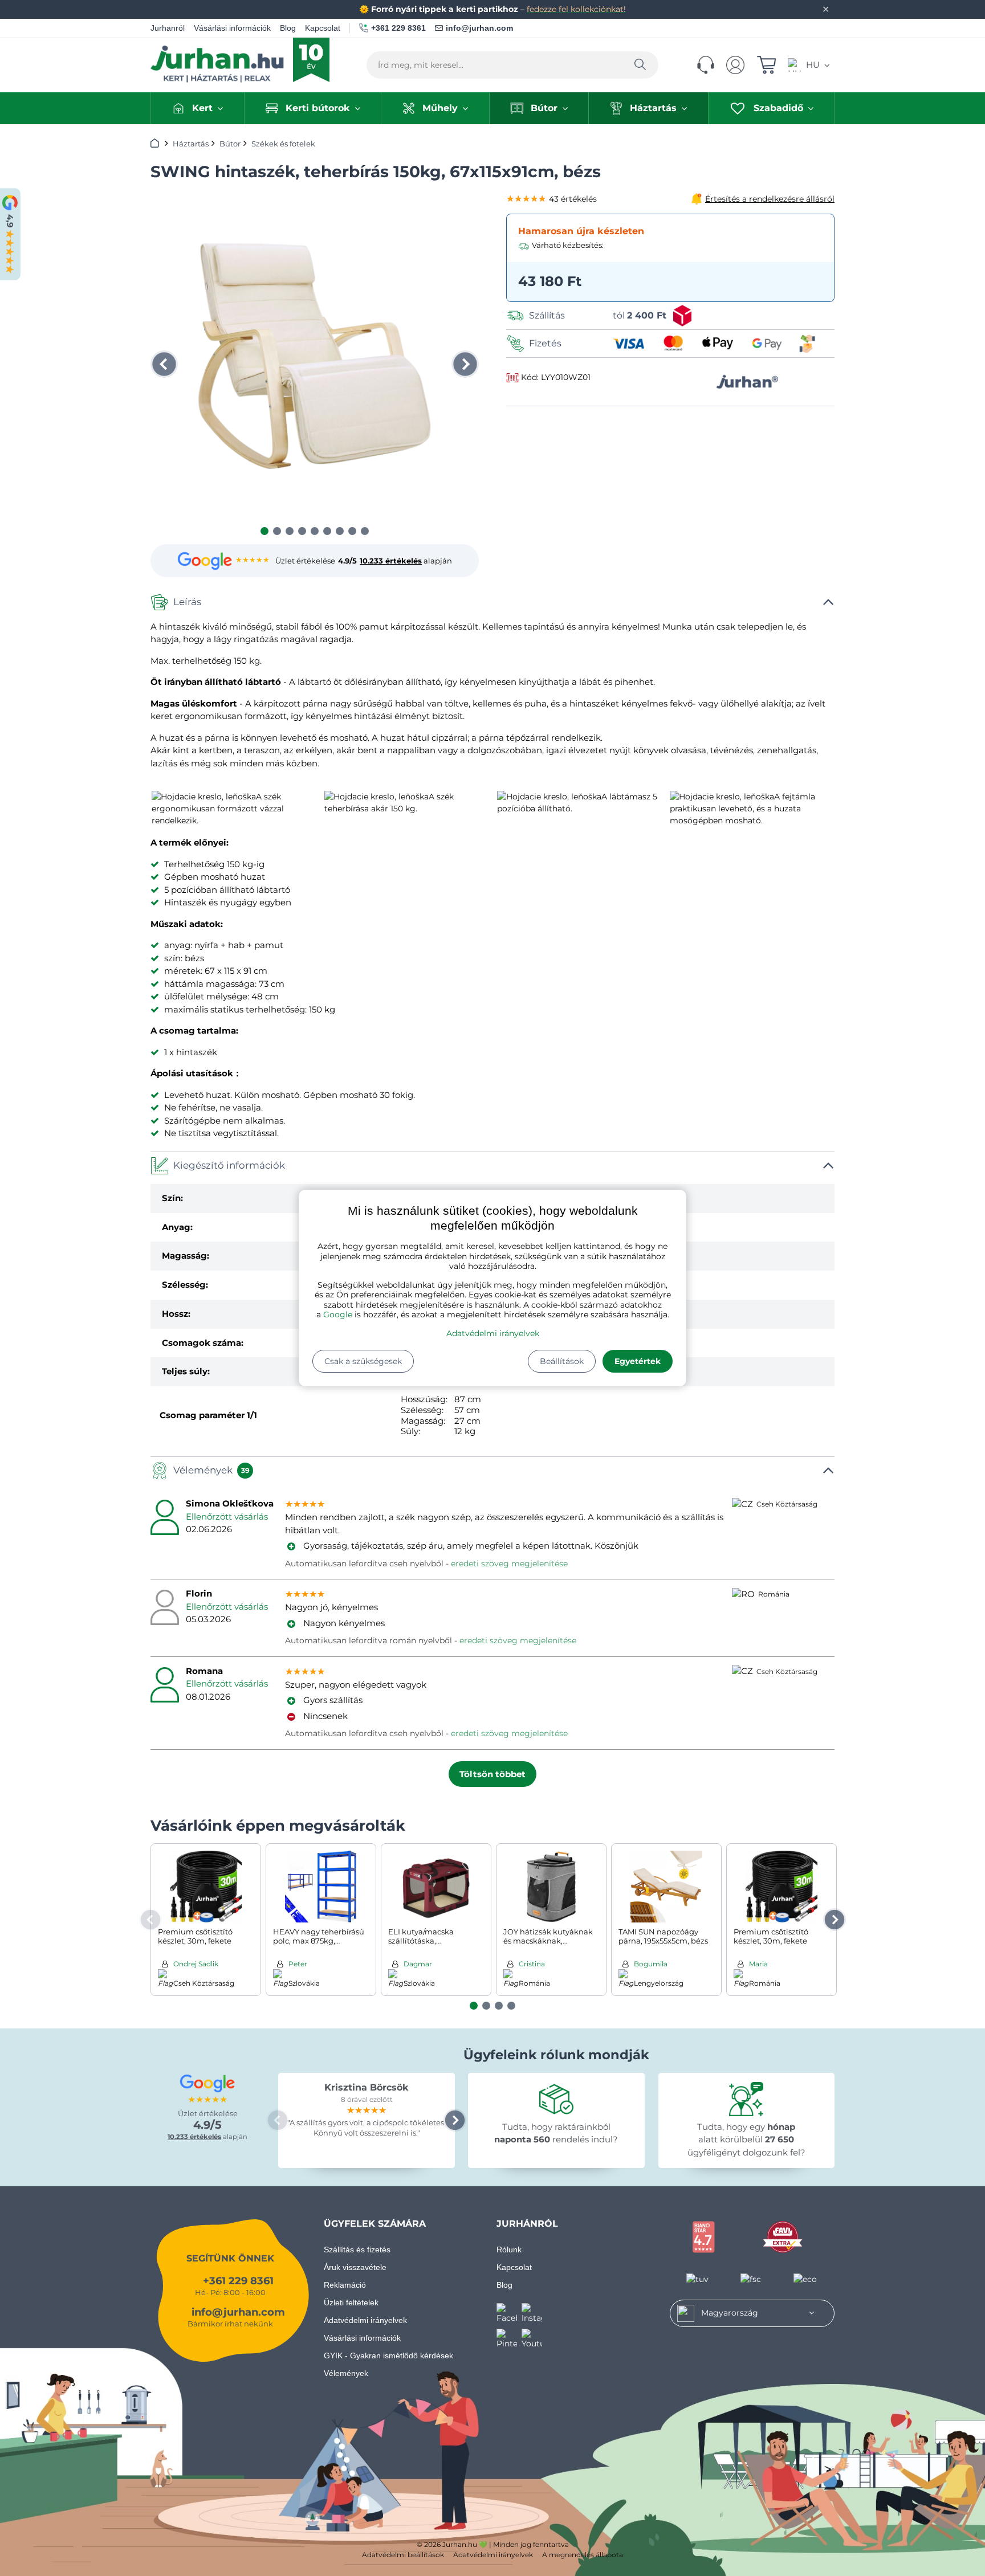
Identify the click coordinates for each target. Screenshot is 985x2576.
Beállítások (562, 1361)
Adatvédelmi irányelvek (493, 1333)
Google (338, 1314)
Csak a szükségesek (363, 1361)
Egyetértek (638, 1361)
